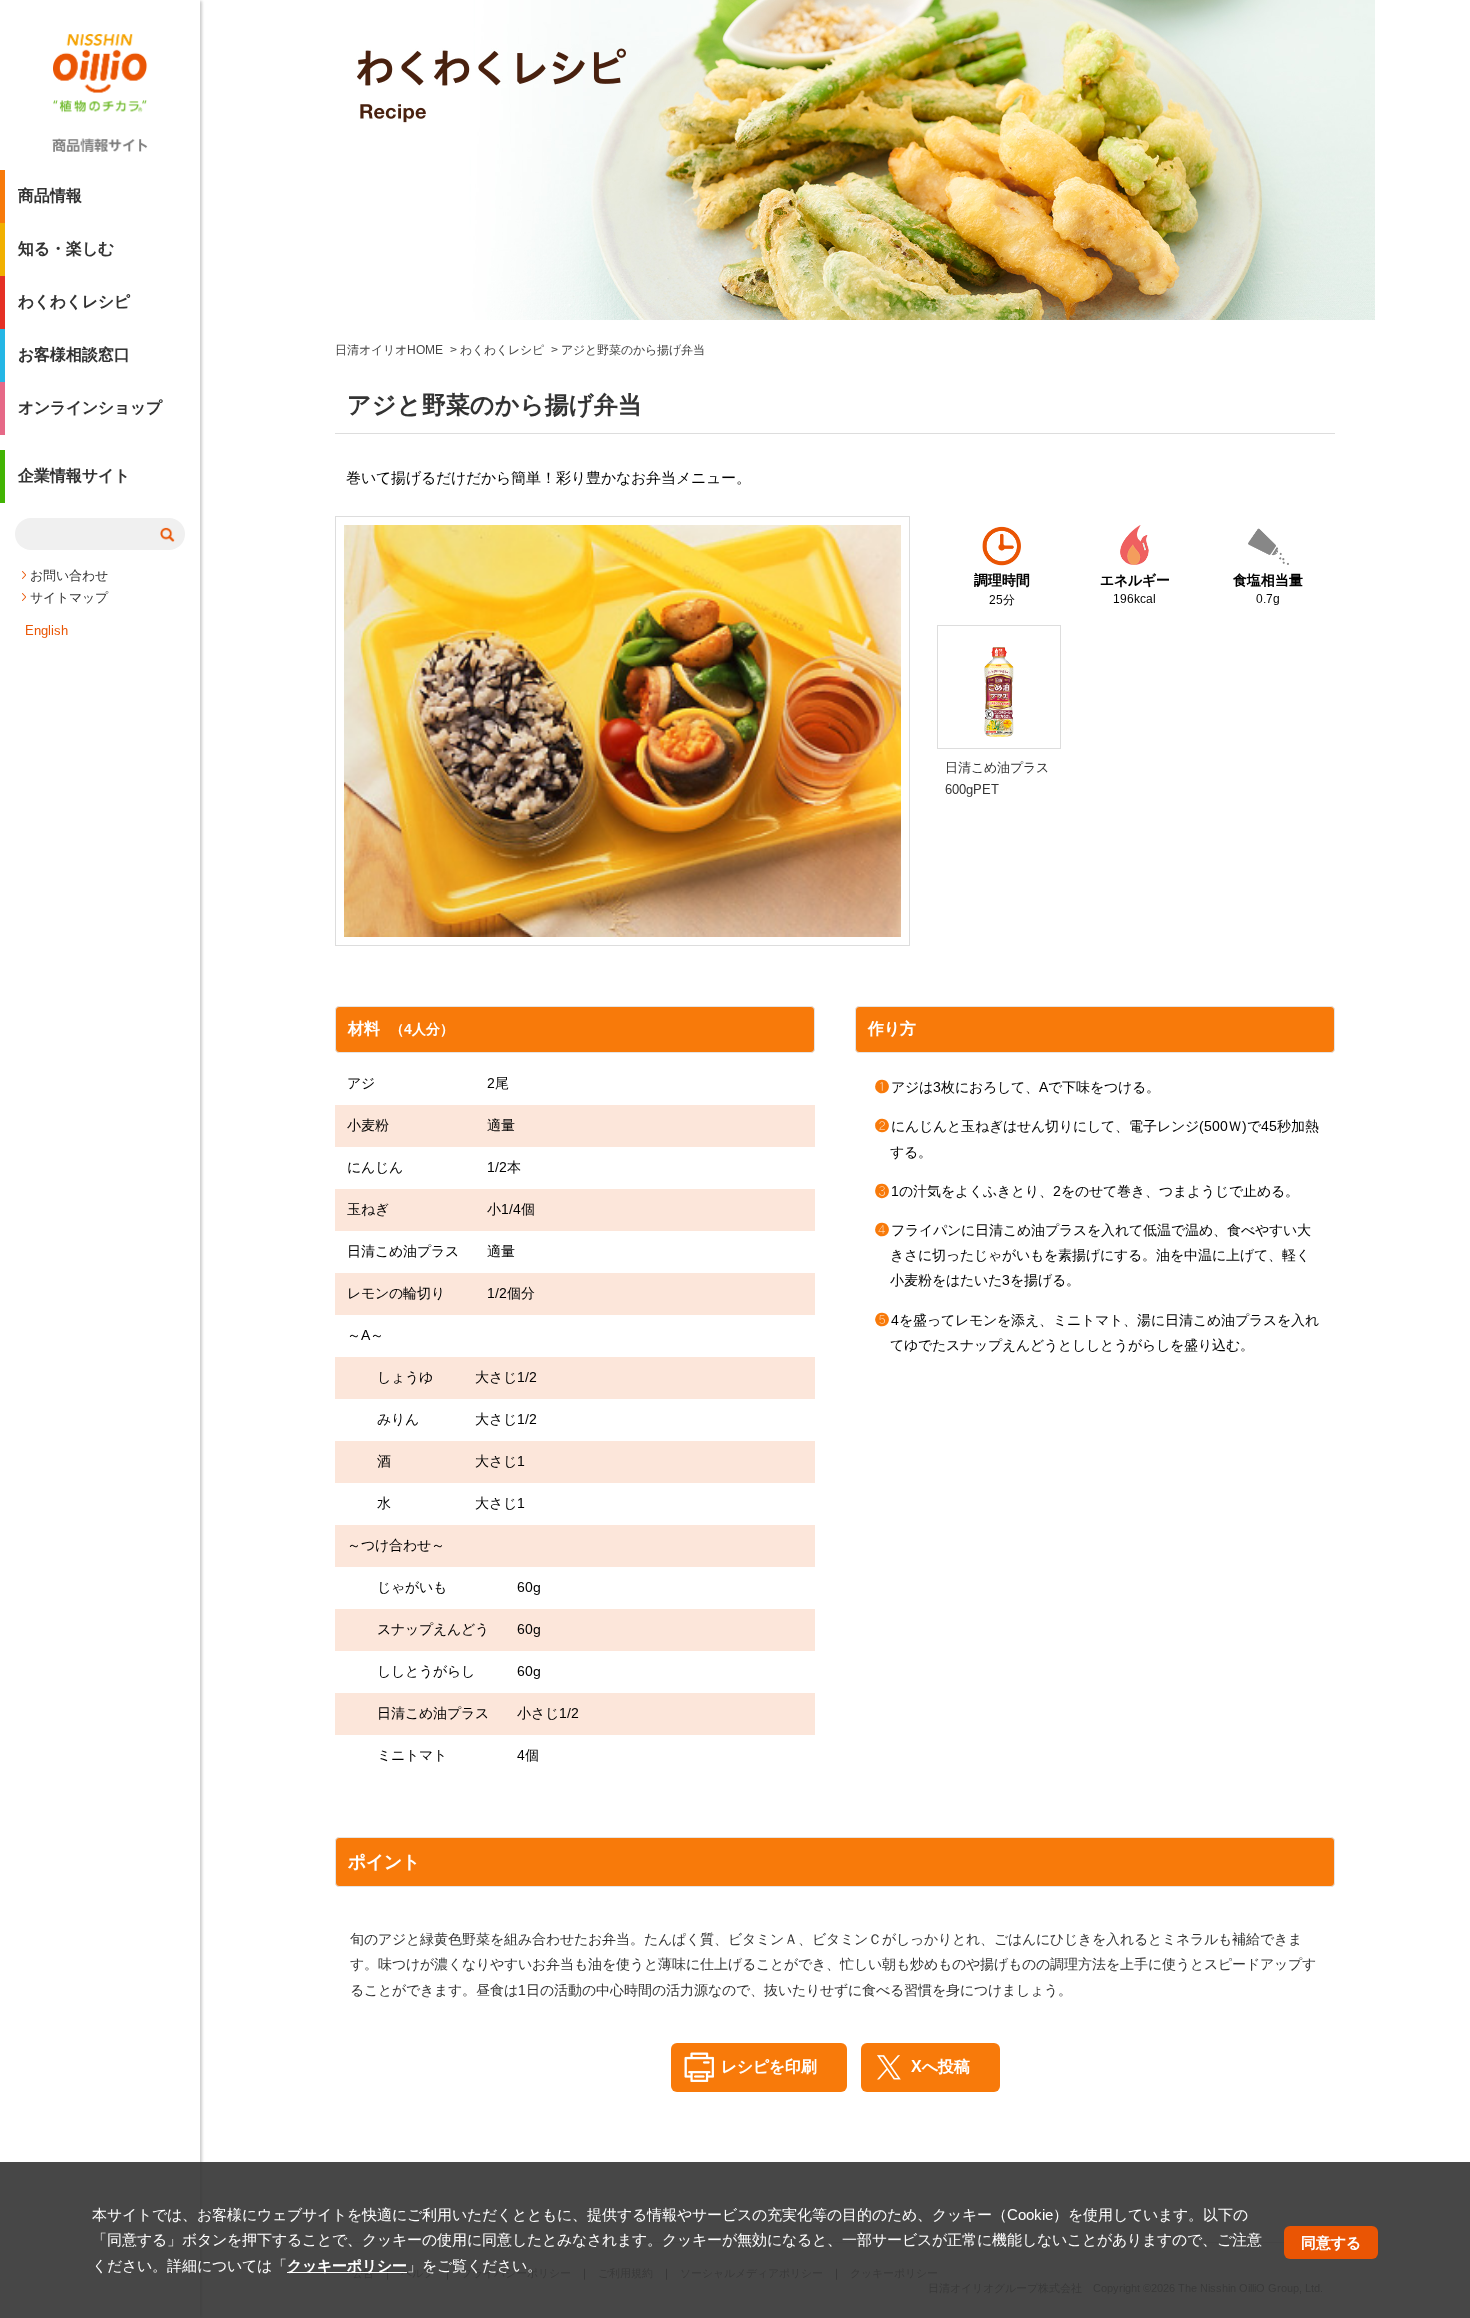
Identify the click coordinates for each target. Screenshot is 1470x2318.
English (46, 630)
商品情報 (50, 195)
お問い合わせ (69, 575)
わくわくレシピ (74, 301)
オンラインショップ (90, 407)
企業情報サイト (74, 475)
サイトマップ (69, 597)
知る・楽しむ (66, 248)
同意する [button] (1331, 2242)
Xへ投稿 (940, 2066)
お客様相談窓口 (74, 354)
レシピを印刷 (769, 2066)
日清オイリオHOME (389, 350)
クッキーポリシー (347, 2265)
